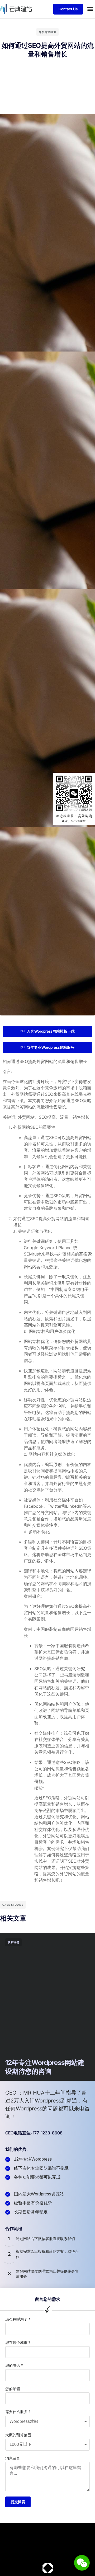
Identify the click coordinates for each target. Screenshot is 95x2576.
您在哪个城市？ (18, 2342)
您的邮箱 (13, 2389)
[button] (90, 9)
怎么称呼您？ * (18, 2319)
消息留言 (13, 2458)
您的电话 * (14, 2365)
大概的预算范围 (18, 2435)
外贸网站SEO (47, 32)
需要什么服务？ (18, 2412)
